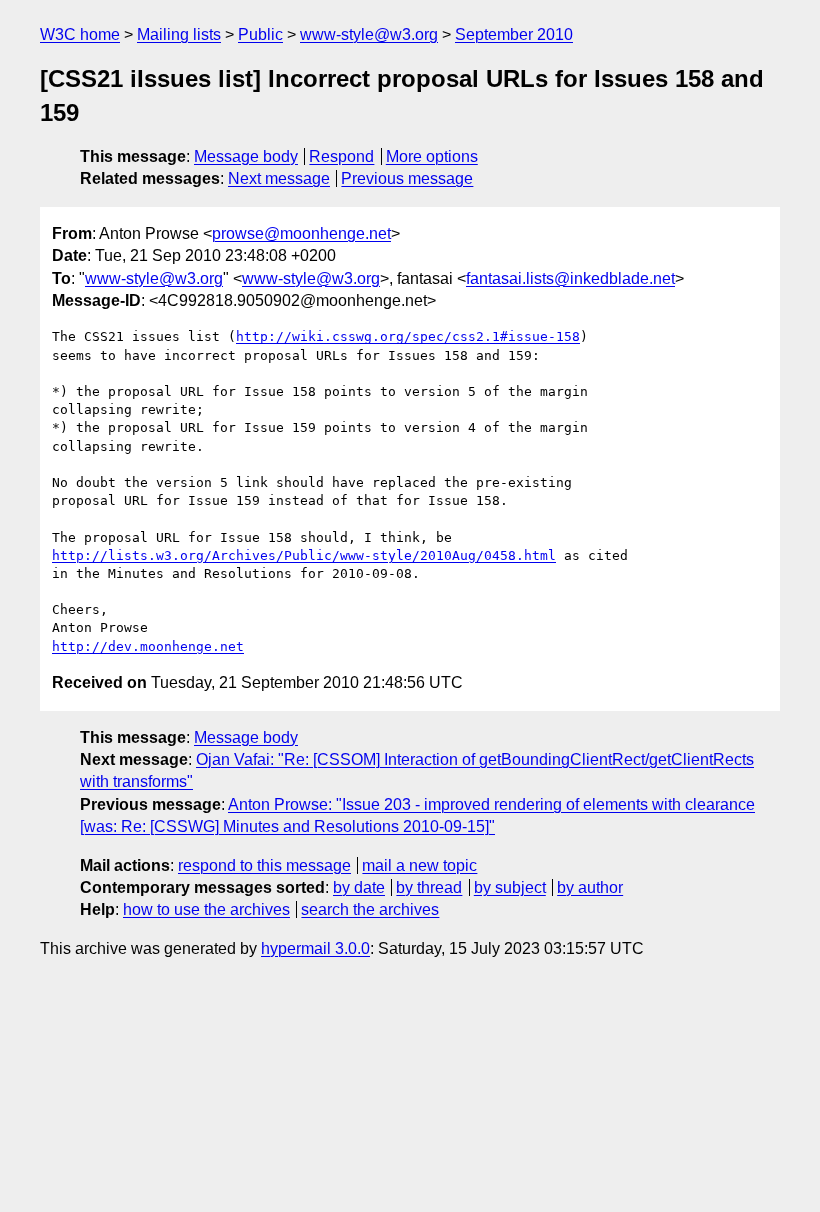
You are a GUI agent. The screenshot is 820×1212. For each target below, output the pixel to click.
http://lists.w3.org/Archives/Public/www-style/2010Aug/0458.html (304, 555)
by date (359, 887)
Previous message (407, 178)
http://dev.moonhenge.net (148, 646)
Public (260, 34)
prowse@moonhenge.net (301, 233)
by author (590, 887)
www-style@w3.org (369, 34)
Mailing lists (179, 34)
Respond (341, 156)
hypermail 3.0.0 (315, 948)
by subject (510, 887)
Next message (279, 178)
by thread (429, 887)
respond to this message (264, 865)
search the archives (370, 909)
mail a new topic (419, 865)
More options (432, 156)
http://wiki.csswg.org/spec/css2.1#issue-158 (408, 336)
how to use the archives (206, 909)
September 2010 (514, 34)
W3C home (80, 34)
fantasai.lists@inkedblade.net (570, 278)
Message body (246, 156)
